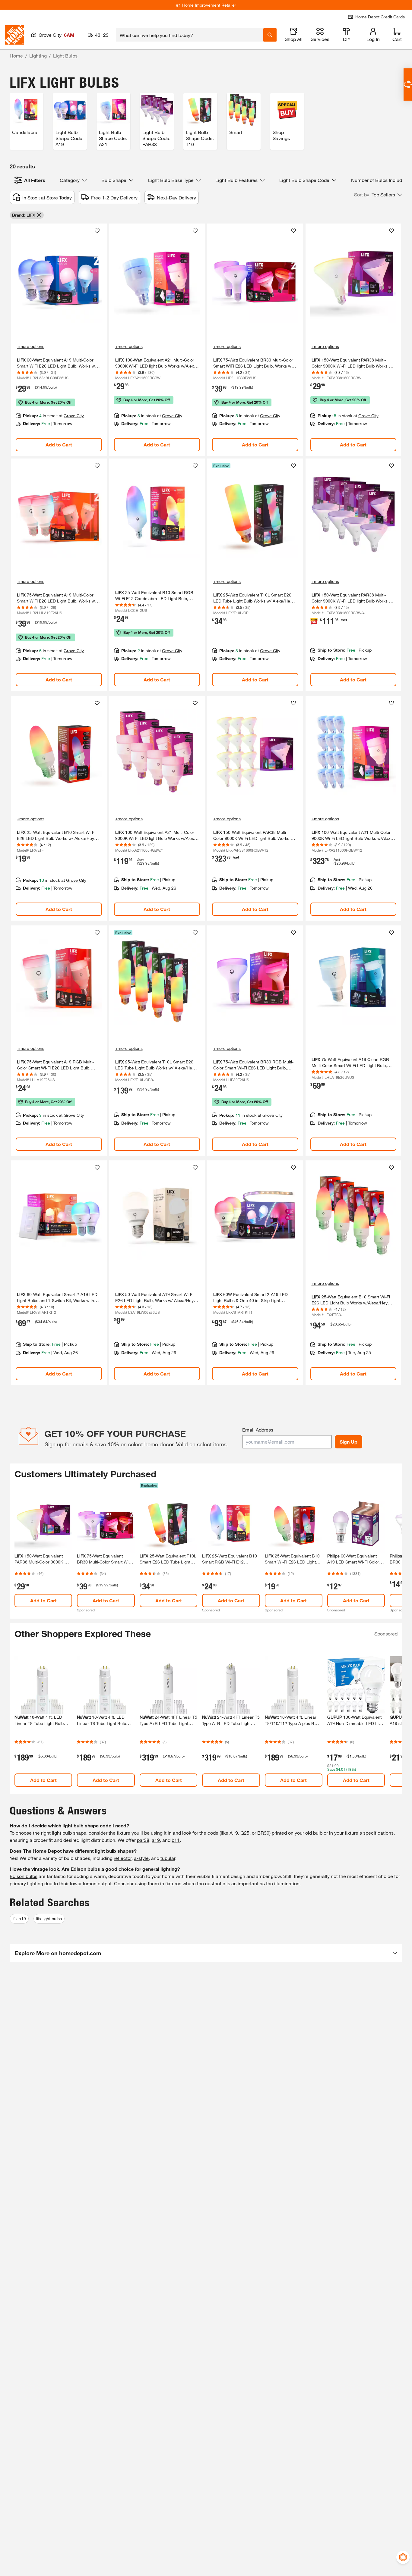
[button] (378, 195)
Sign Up (349, 1442)
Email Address (258, 1430)
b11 (176, 1840)
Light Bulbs (65, 56)
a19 (156, 1840)
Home (16, 56)
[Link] (59, 340)
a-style (141, 1858)
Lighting (38, 56)
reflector (123, 1858)
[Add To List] (97, 231)
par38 (143, 1840)
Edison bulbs (24, 1876)
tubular (168, 1858)
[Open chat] (408, 85)
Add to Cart (59, 444)
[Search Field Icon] (270, 35)
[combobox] (190, 35)
